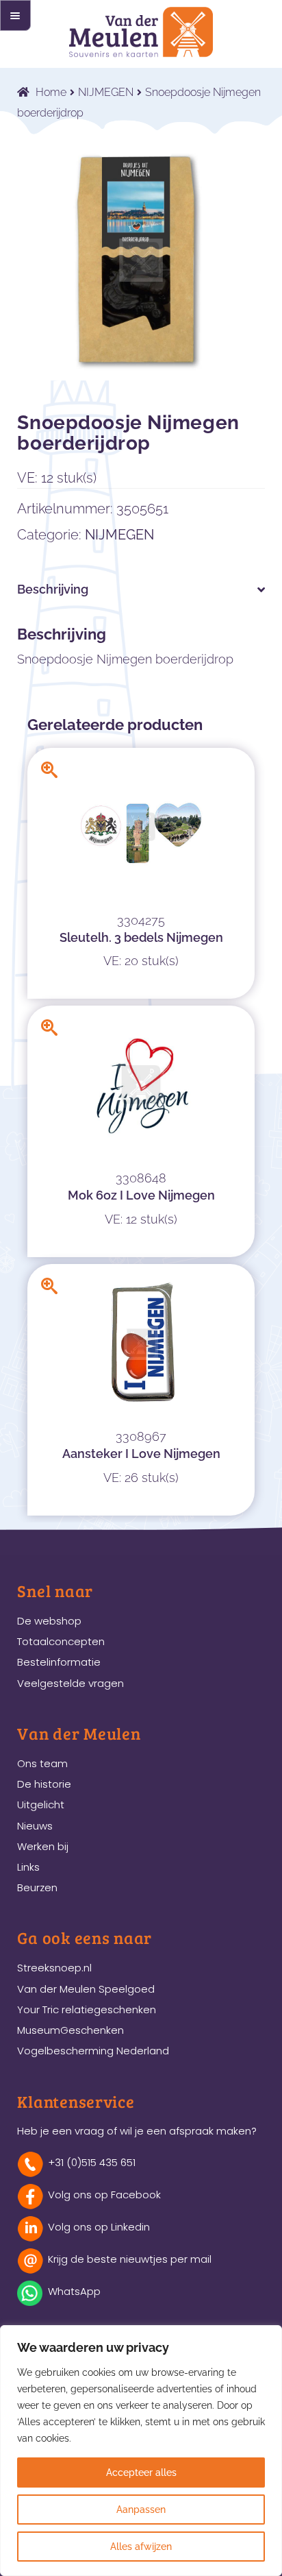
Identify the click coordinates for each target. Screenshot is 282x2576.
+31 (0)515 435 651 (92, 2162)
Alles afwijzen (141, 2547)
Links (28, 1867)
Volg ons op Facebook (104, 2195)
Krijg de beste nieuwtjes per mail (130, 2259)
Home (51, 92)
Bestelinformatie (59, 1662)
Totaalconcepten (61, 1641)
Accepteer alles (141, 2472)
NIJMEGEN (106, 92)
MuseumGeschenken (70, 2030)
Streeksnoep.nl (54, 1968)
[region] (141, 2451)
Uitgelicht (41, 1805)
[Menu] (15, 15)
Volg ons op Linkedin (99, 2227)
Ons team (42, 1763)
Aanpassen (141, 2510)
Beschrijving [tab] (53, 589)
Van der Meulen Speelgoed (86, 1989)
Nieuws (35, 1826)
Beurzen (37, 1887)
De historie (44, 1784)
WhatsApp (74, 2291)
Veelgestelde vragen (70, 1683)
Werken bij (43, 1846)
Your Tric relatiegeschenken (87, 2009)
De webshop (49, 1621)
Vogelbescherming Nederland (93, 2051)
